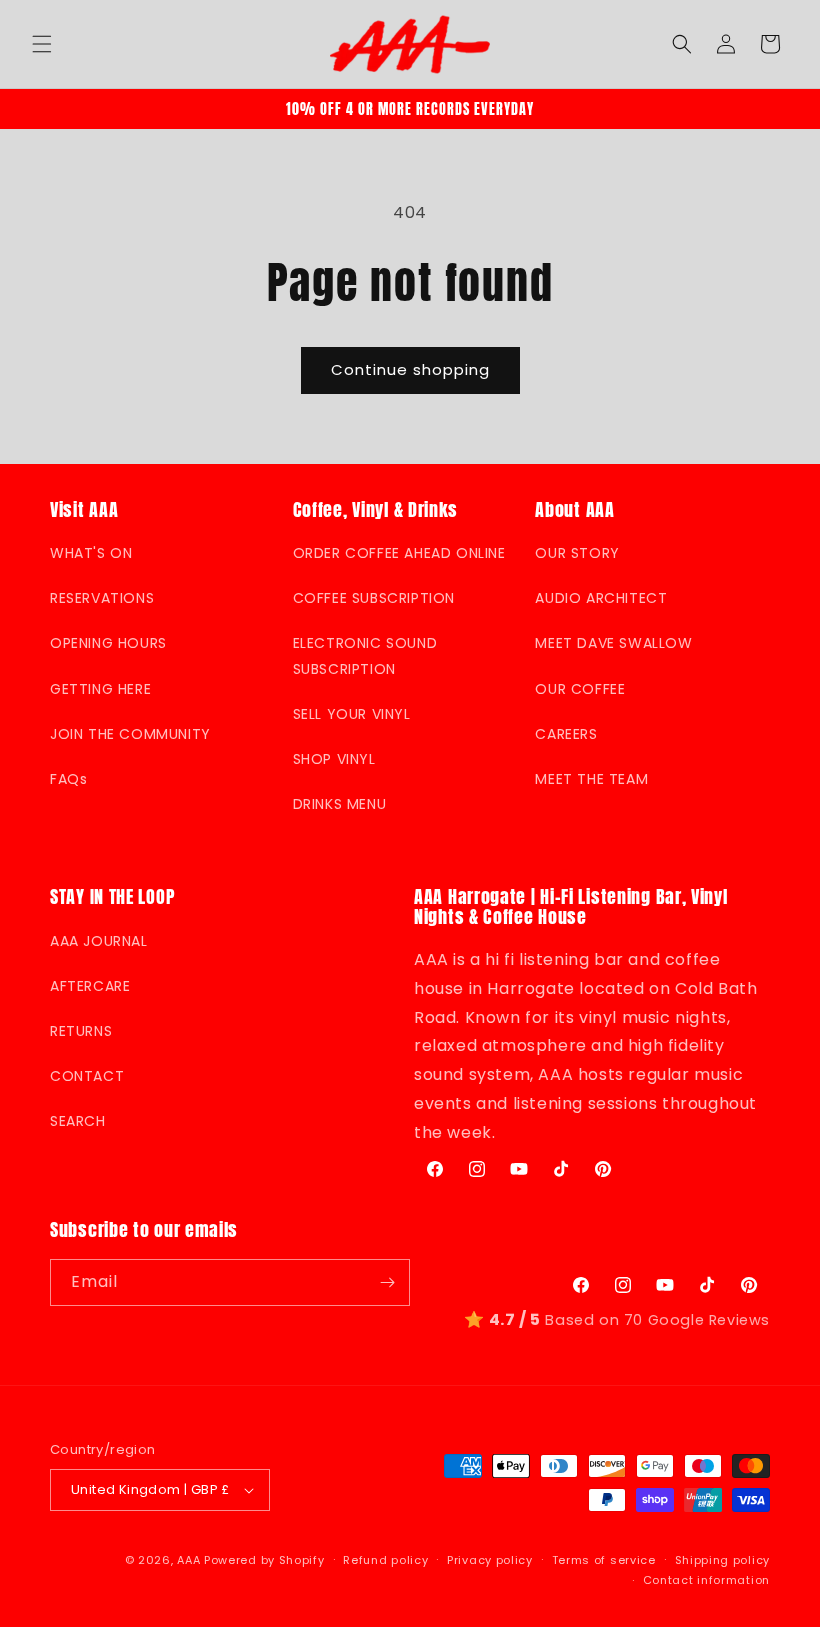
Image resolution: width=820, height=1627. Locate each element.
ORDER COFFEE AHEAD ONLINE (399, 553)
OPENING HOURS (108, 643)
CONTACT (87, 1076)
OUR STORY (577, 553)
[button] (42, 44)
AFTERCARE (90, 986)
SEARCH (78, 1121)
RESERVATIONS (102, 598)
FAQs (68, 779)
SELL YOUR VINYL (352, 714)
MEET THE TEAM (591, 779)
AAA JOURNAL (99, 941)
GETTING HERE (100, 689)
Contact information (706, 1580)
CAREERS (566, 734)
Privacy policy (490, 1560)
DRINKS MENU (340, 804)
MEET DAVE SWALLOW (613, 643)
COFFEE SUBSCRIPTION (374, 598)
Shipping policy (723, 1560)
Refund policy (385, 1560)
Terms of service (604, 1560)
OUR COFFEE (580, 689)
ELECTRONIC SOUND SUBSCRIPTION (365, 655)
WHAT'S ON (91, 553)
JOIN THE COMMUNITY (130, 734)
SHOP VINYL (334, 759)
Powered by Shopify (264, 1560)
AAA (188, 1560)
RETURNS (81, 1031)
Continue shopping (410, 369)
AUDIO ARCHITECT (601, 598)
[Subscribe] (387, 1282)
